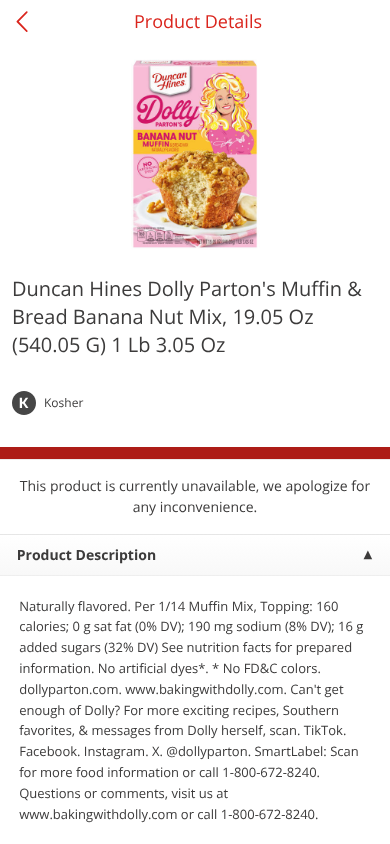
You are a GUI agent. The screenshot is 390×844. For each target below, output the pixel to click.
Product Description (86, 555)
